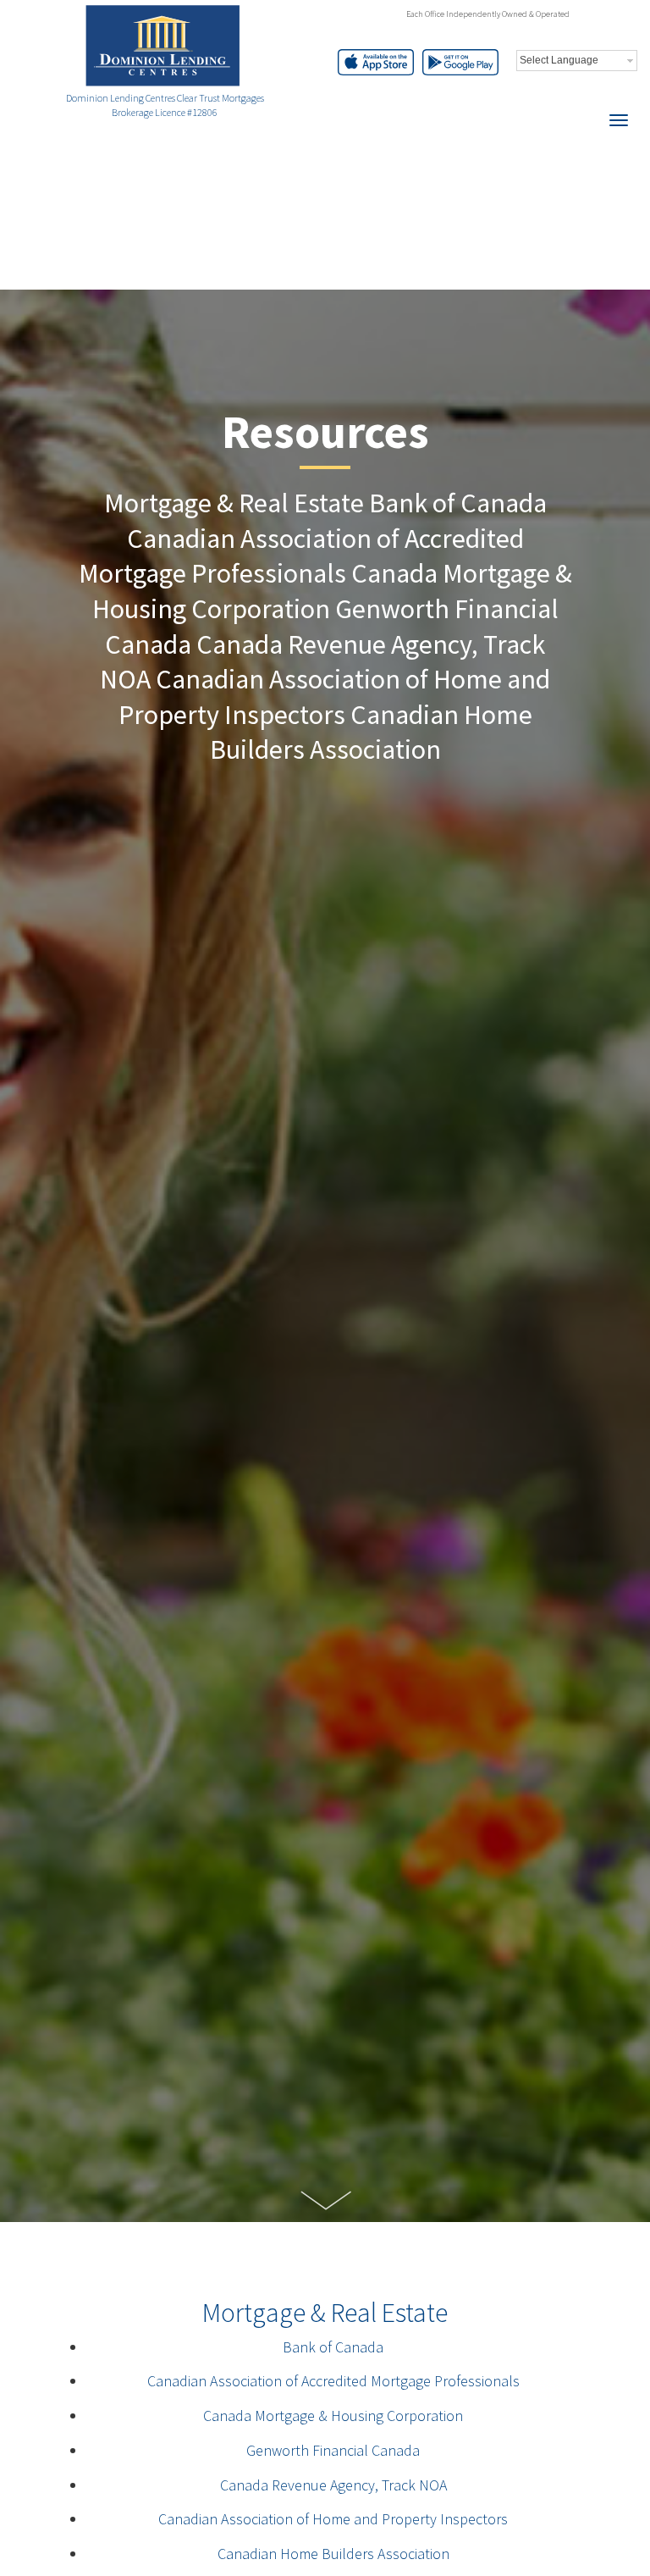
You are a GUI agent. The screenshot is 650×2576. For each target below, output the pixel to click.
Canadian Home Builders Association (333, 2554)
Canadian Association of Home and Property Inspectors (333, 2519)
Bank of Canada (333, 2347)
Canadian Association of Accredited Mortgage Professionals (333, 2381)
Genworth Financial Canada (333, 2450)
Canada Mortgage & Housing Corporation (333, 2416)
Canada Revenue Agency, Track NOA (333, 2485)
